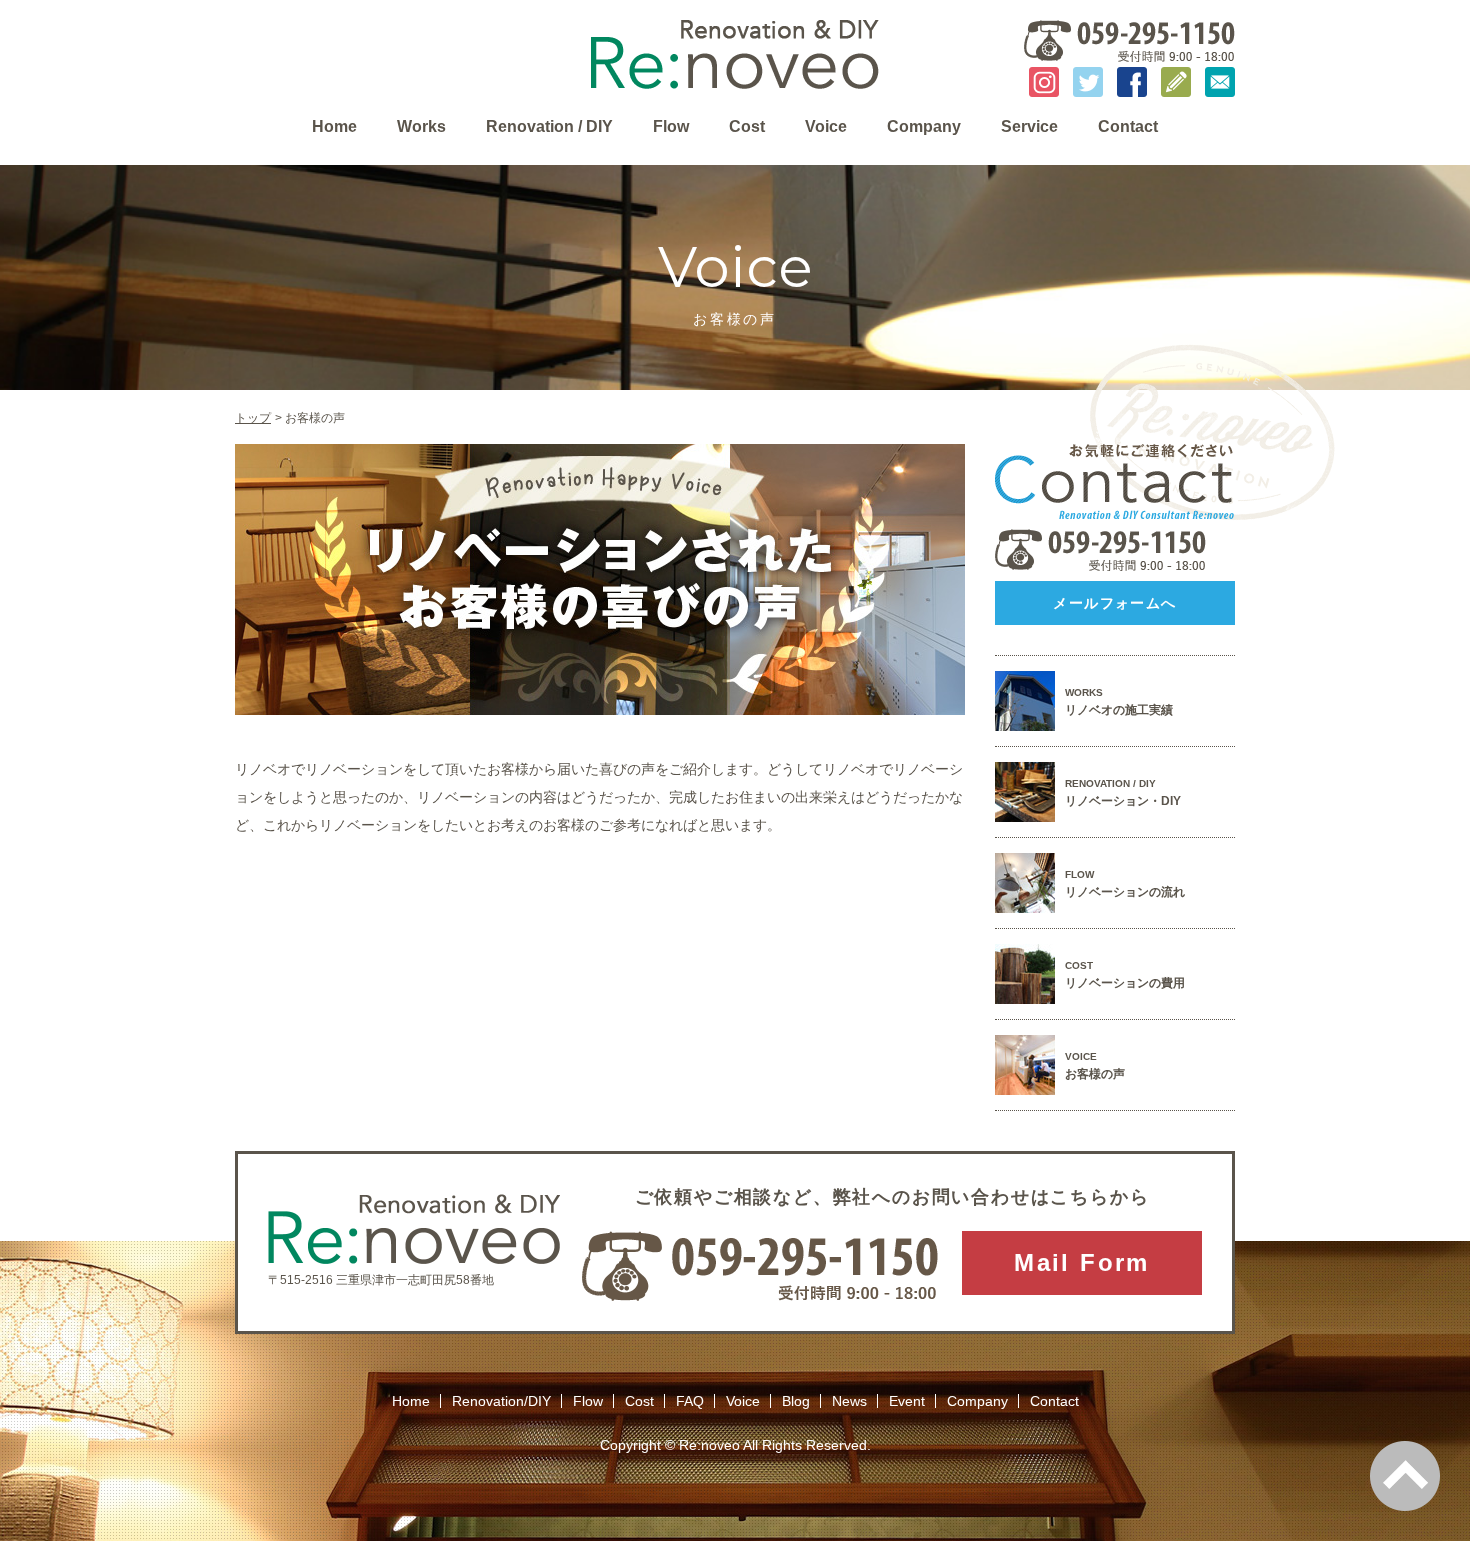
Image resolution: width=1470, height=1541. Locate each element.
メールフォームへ (1114, 603)
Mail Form (1082, 1262)
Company (924, 127)
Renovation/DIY (501, 1401)
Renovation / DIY (549, 127)
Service (1029, 127)
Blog (796, 1401)
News (849, 1401)
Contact (1128, 127)
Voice (826, 127)
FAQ (690, 1401)
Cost (747, 127)
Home (334, 127)
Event (907, 1401)
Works (421, 127)
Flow (671, 127)
